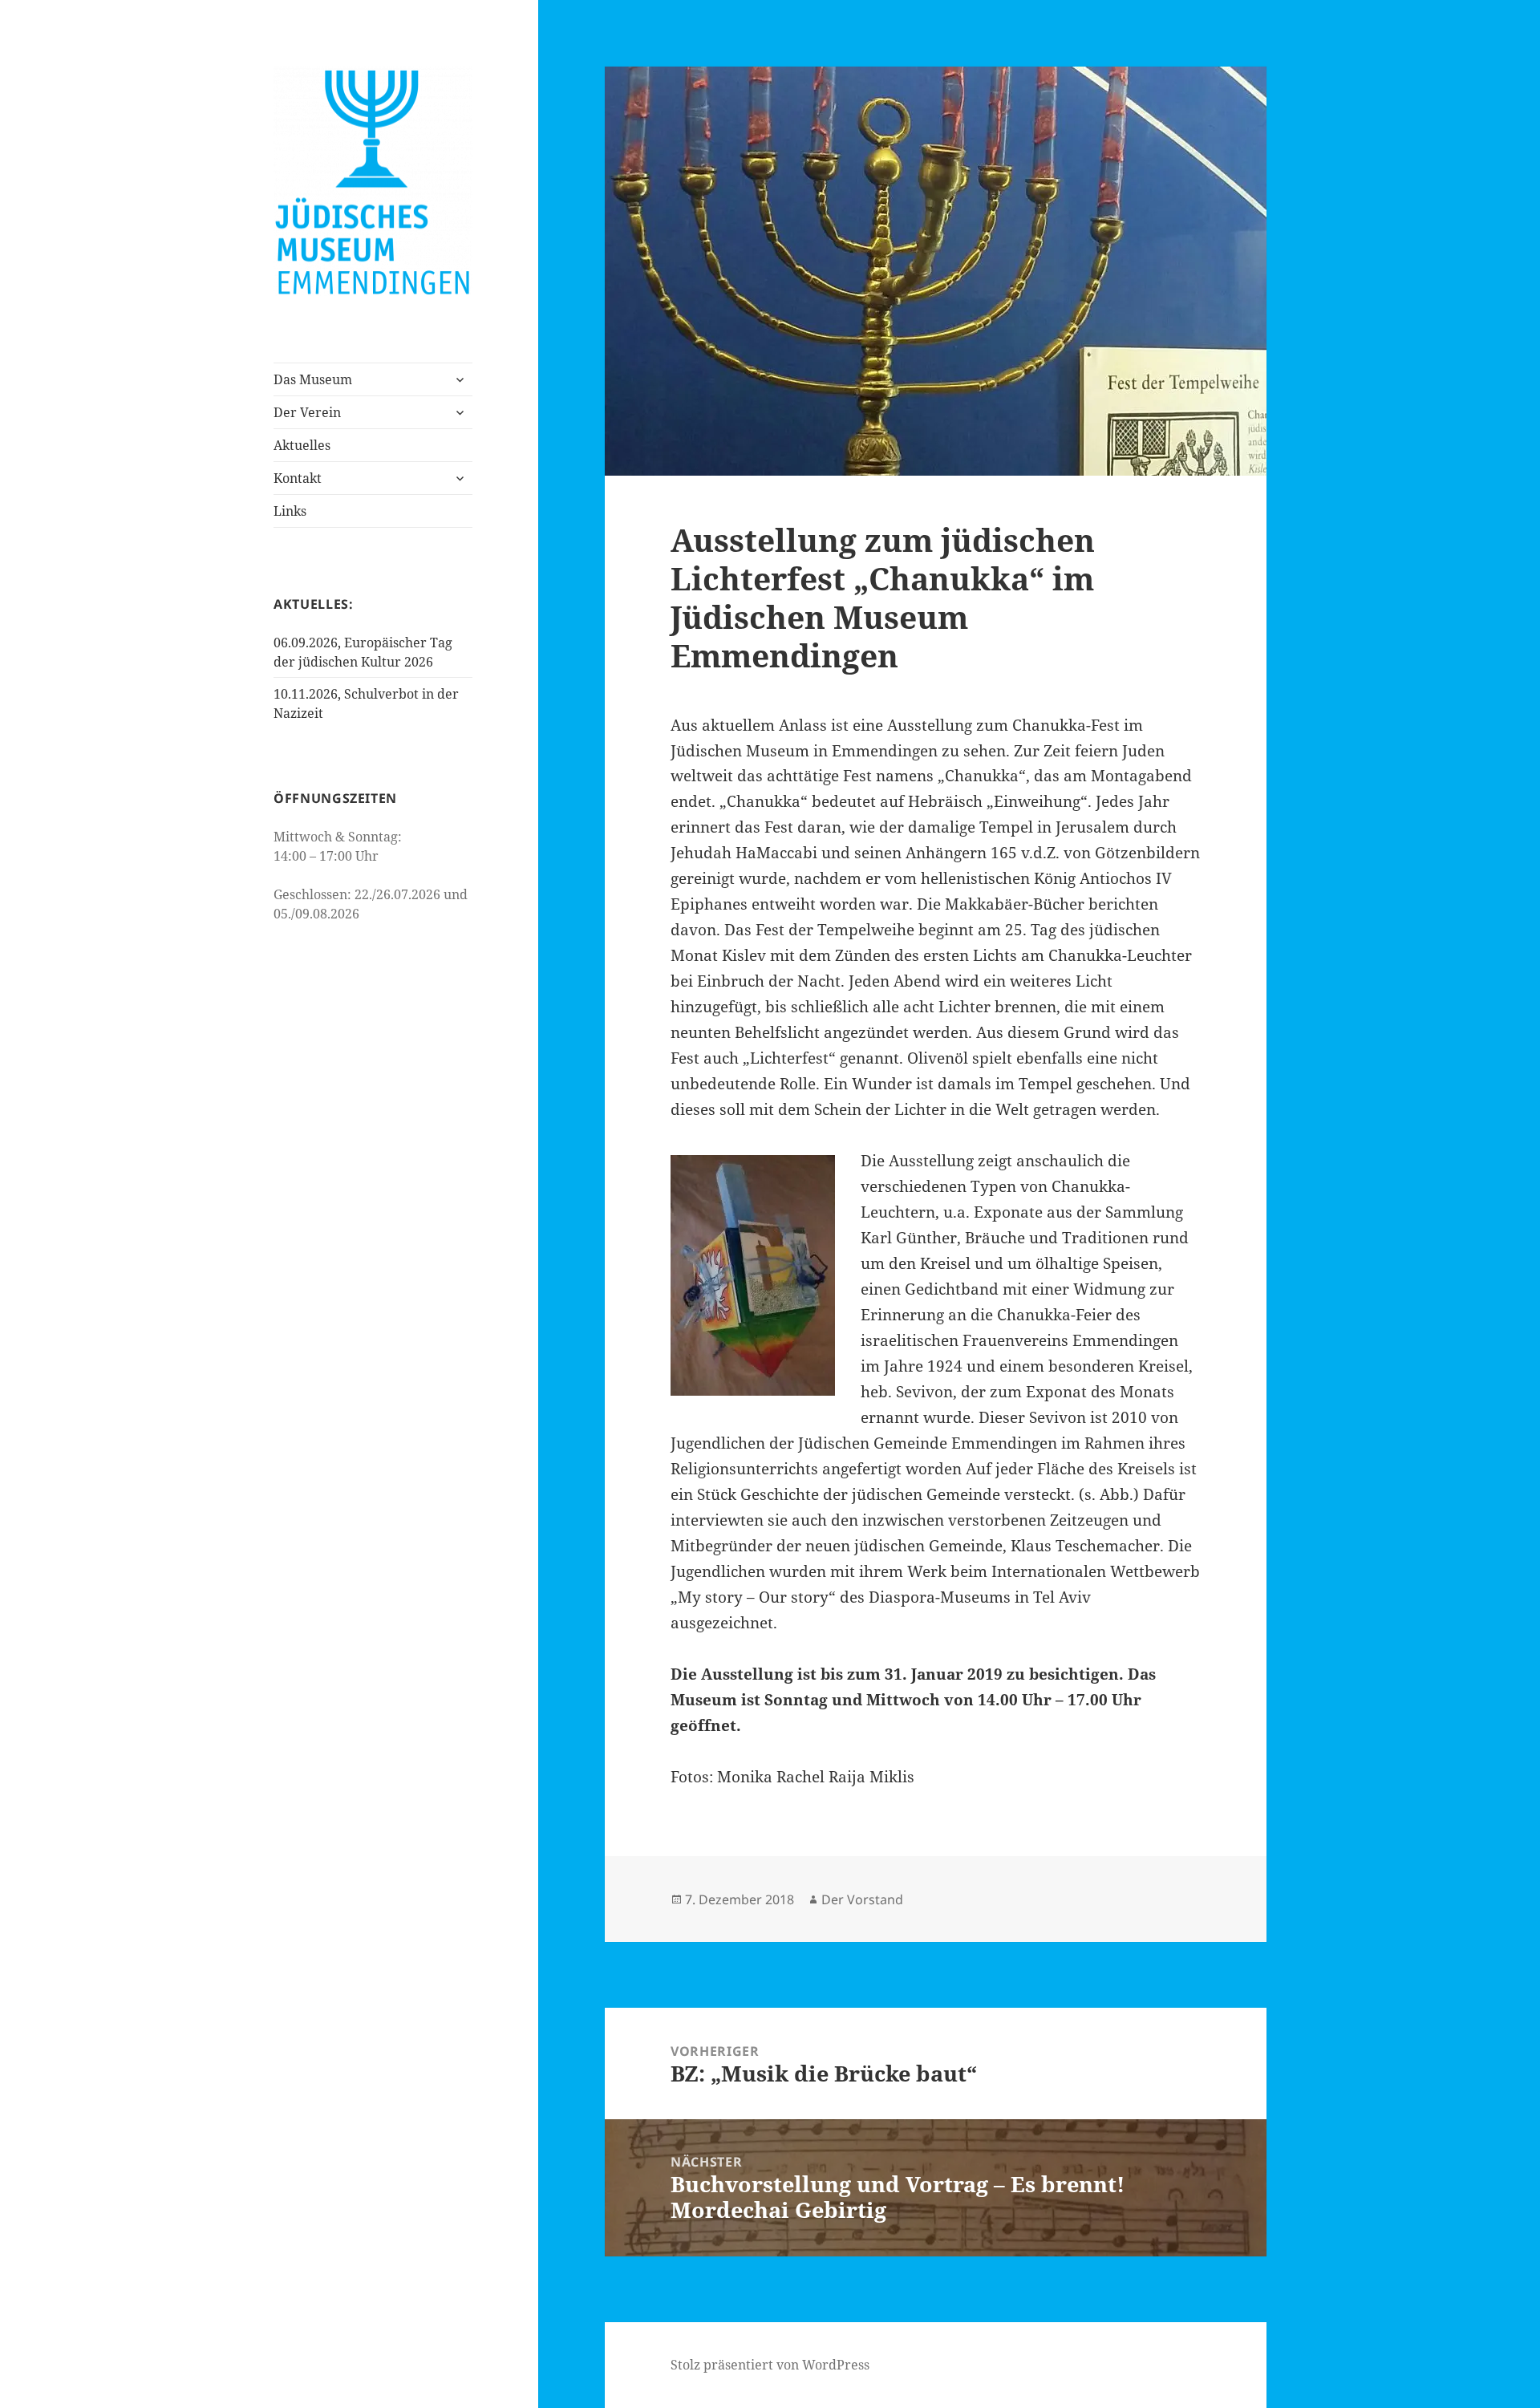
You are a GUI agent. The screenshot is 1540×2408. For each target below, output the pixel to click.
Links (290, 511)
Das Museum (313, 379)
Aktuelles (302, 445)
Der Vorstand (862, 1899)
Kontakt (298, 478)
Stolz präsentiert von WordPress (770, 2365)
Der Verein (307, 412)
